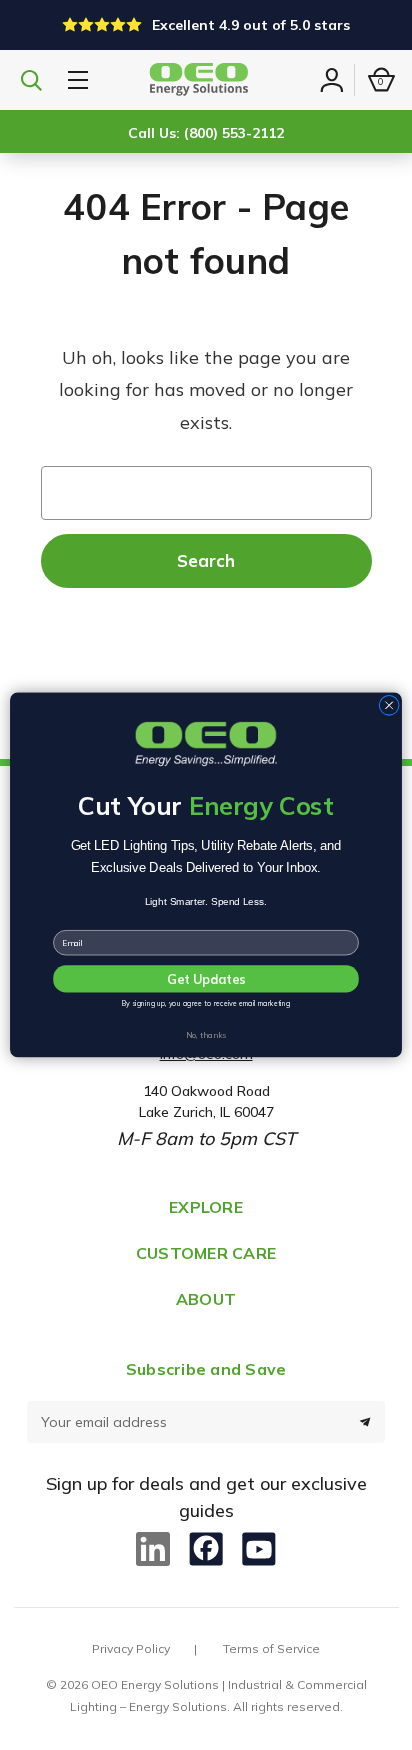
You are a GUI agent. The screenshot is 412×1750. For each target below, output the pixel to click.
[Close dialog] (389, 706)
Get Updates (206, 980)
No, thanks (206, 1035)
